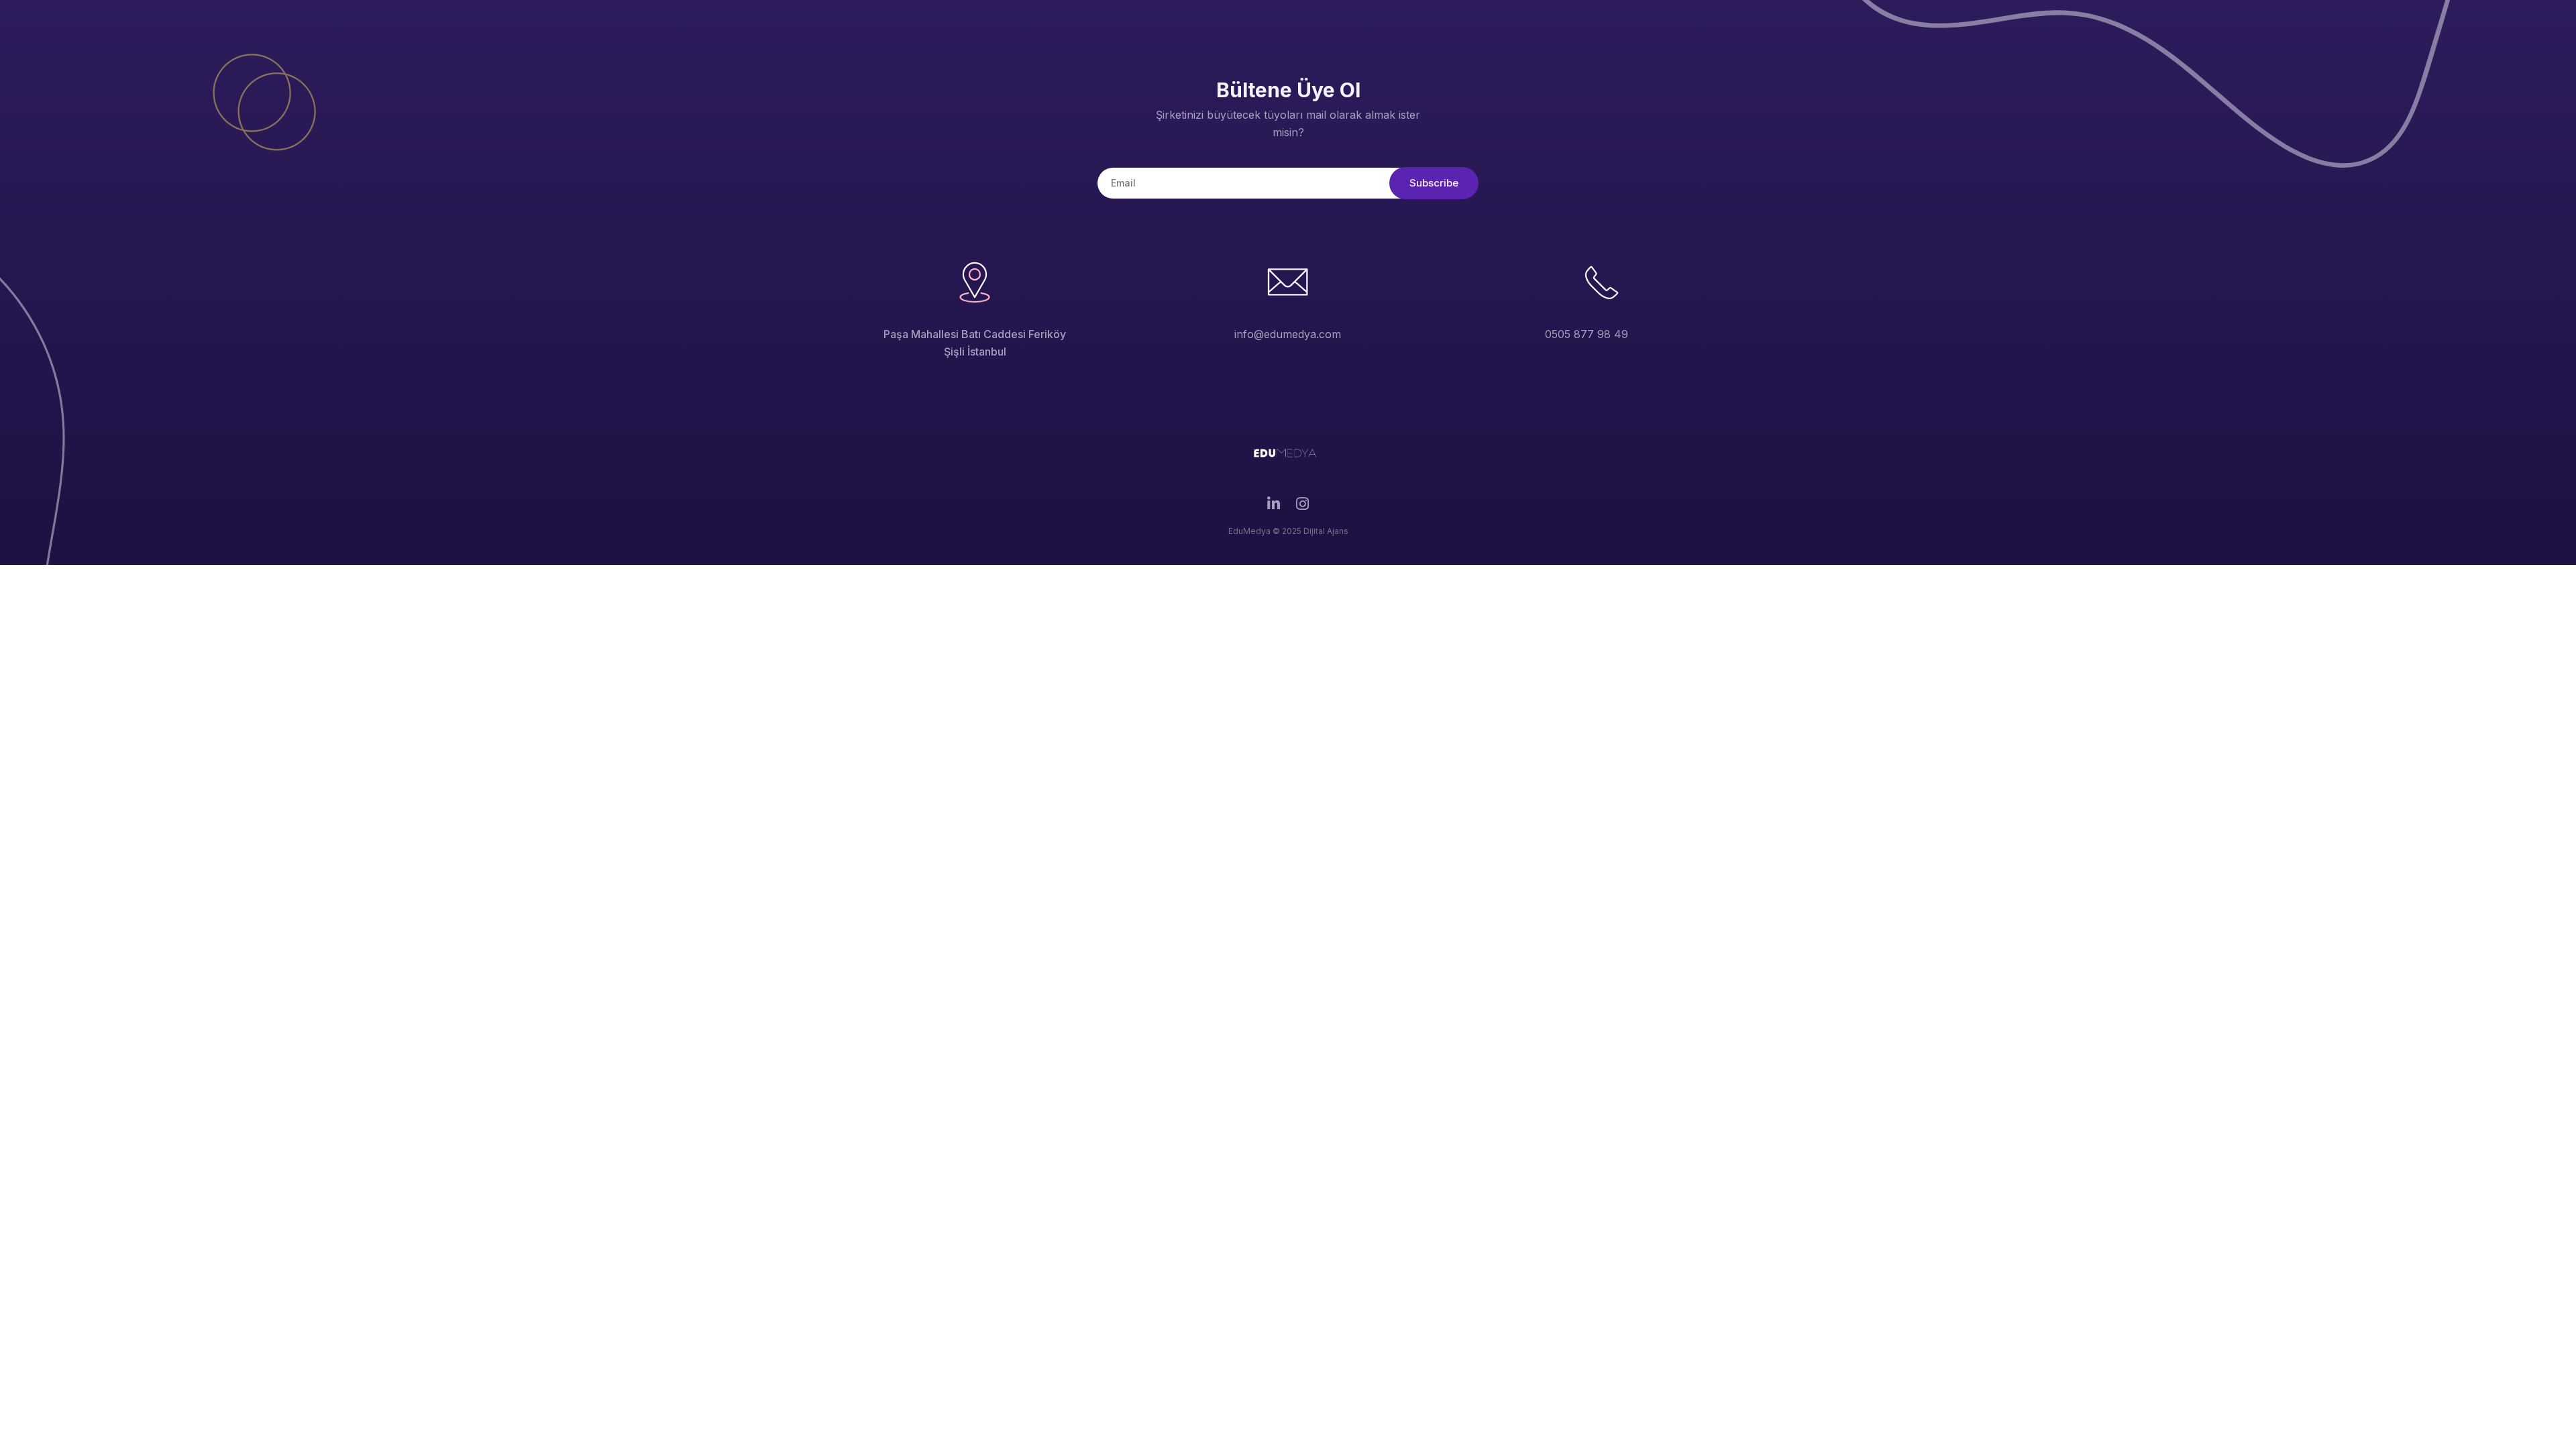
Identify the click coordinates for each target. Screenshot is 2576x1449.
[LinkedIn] (1274, 507)
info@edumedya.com (1288, 334)
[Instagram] (1302, 507)
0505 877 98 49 (1587, 334)
